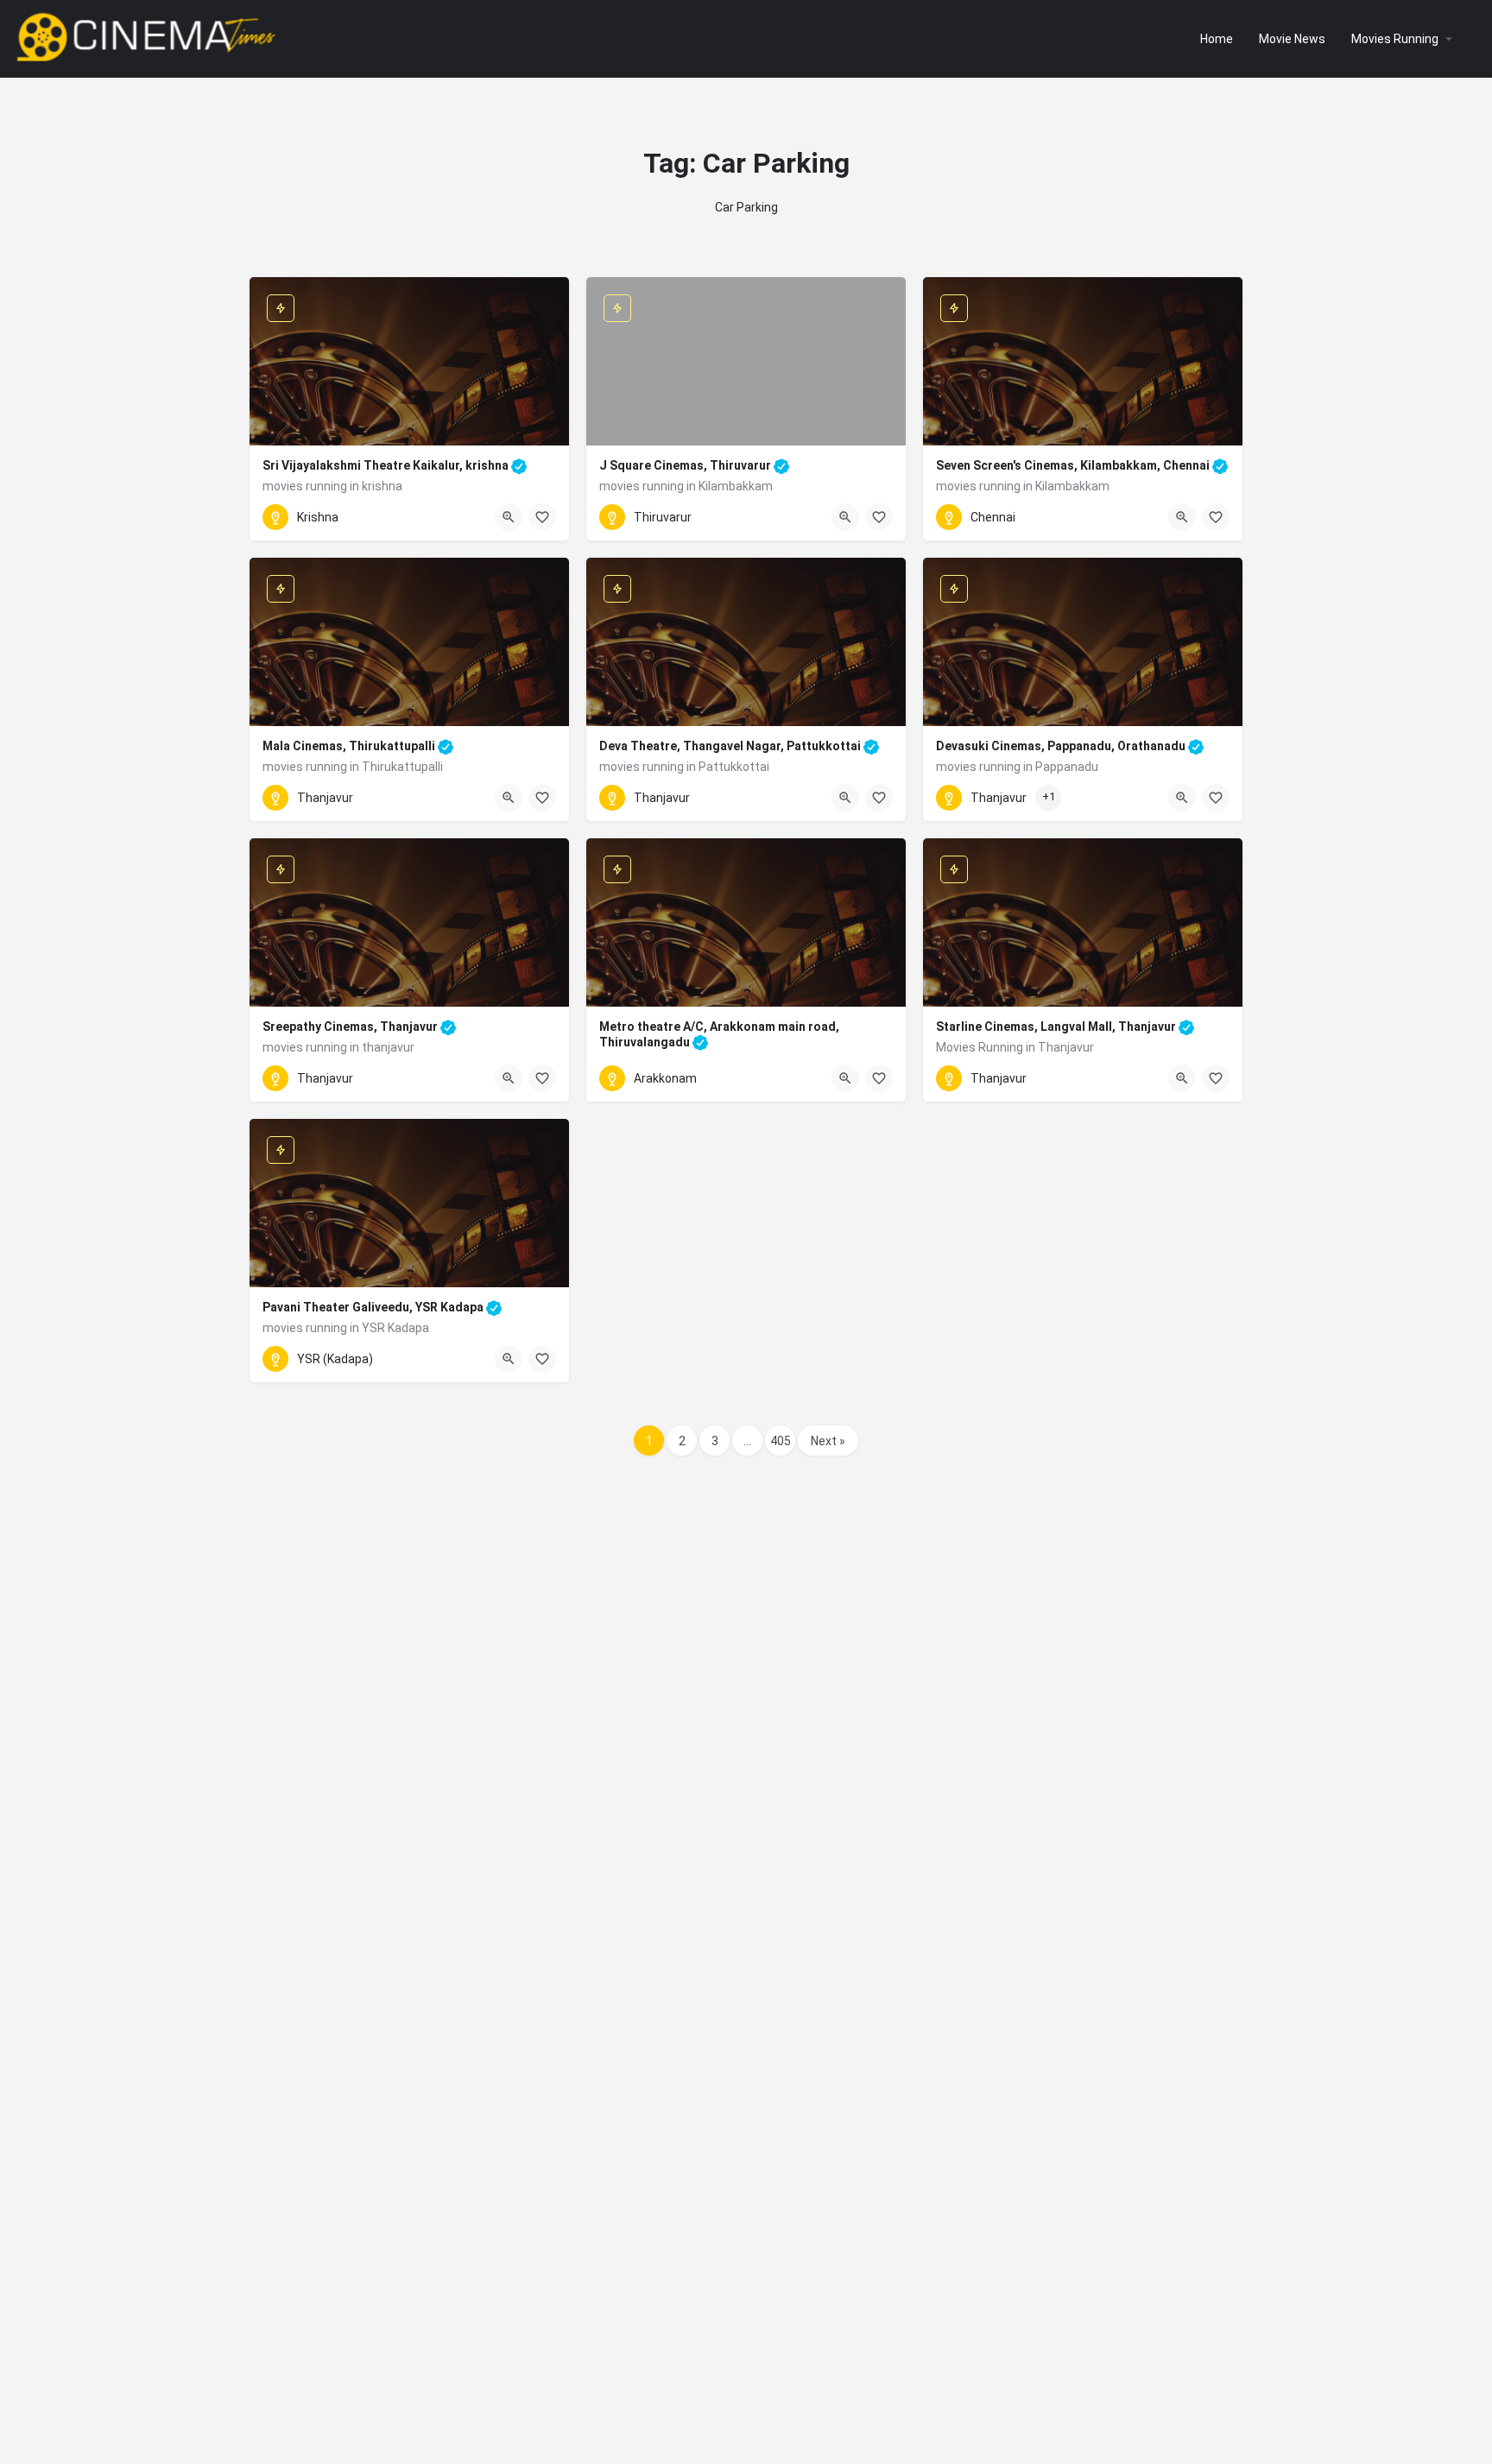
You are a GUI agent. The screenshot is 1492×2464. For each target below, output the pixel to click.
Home (1217, 39)
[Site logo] (148, 37)
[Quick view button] (509, 517)
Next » (828, 1441)
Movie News (1292, 39)
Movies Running (1395, 39)
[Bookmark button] (542, 517)
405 (781, 1441)
